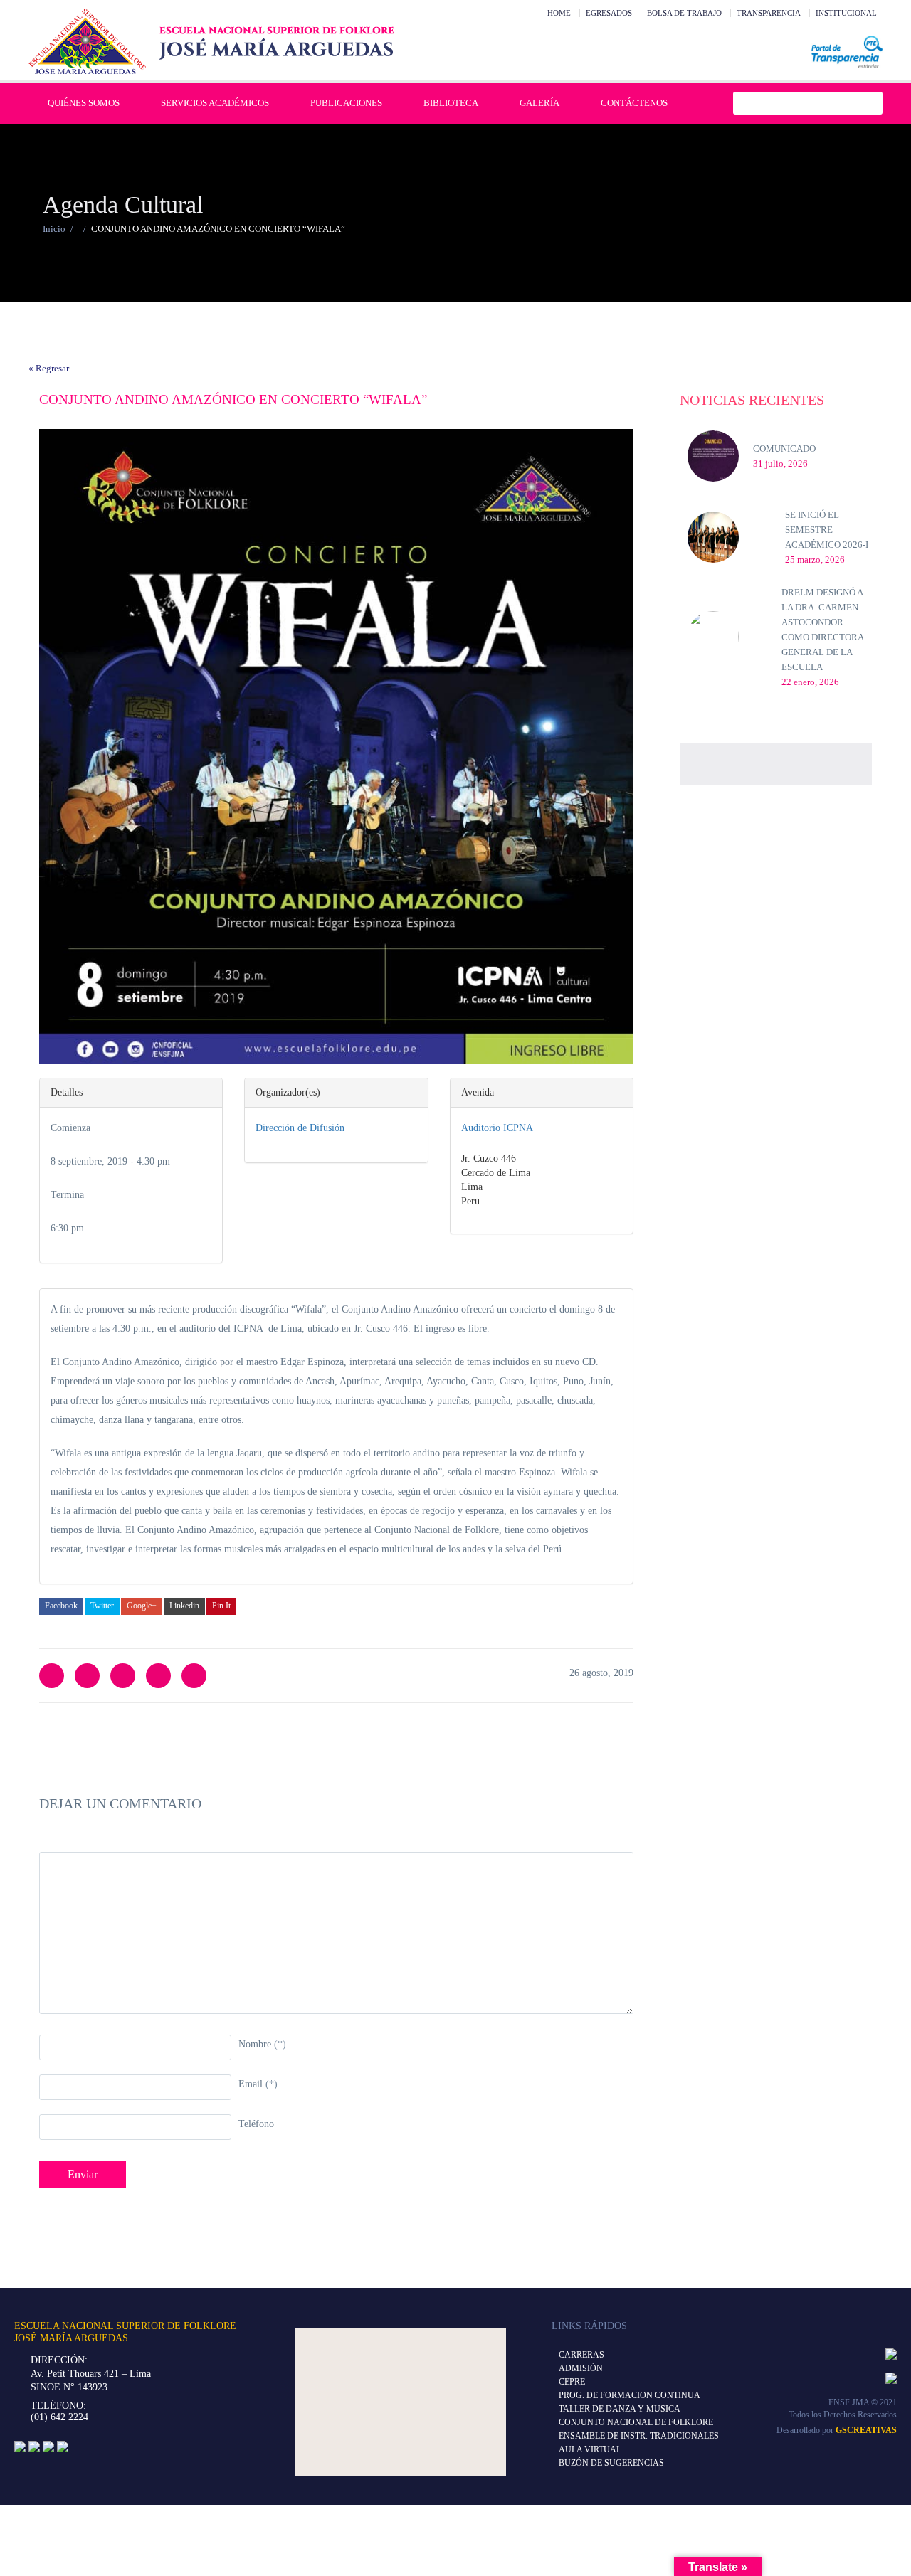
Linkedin (184, 1606)
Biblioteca (451, 103)
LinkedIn (123, 1676)
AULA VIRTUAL (590, 2449)
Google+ (142, 1606)
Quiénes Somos (84, 103)
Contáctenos (634, 103)
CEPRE (572, 2382)
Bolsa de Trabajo (684, 13)
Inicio (54, 229)
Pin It (221, 1606)
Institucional (846, 13)
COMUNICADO (784, 449)
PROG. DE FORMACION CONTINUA (630, 2395)
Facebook (61, 1606)
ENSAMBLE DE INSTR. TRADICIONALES (639, 2436)
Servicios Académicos (215, 103)
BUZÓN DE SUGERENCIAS (611, 2463)
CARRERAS (581, 2355)
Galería (539, 103)
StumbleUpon (194, 1676)
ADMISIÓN (581, 2368)
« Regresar (49, 368)
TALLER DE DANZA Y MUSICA (620, 2409)
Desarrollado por (837, 2430)
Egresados (609, 13)
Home (559, 13)
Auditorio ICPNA (497, 1128)
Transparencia (769, 13)
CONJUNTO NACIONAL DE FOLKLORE (636, 2422)
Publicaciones (346, 103)
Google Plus (158, 1676)
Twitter (102, 1606)
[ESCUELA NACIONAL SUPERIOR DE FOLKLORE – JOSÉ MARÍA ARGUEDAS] (211, 41)
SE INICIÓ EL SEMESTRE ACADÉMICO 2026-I (827, 530)
